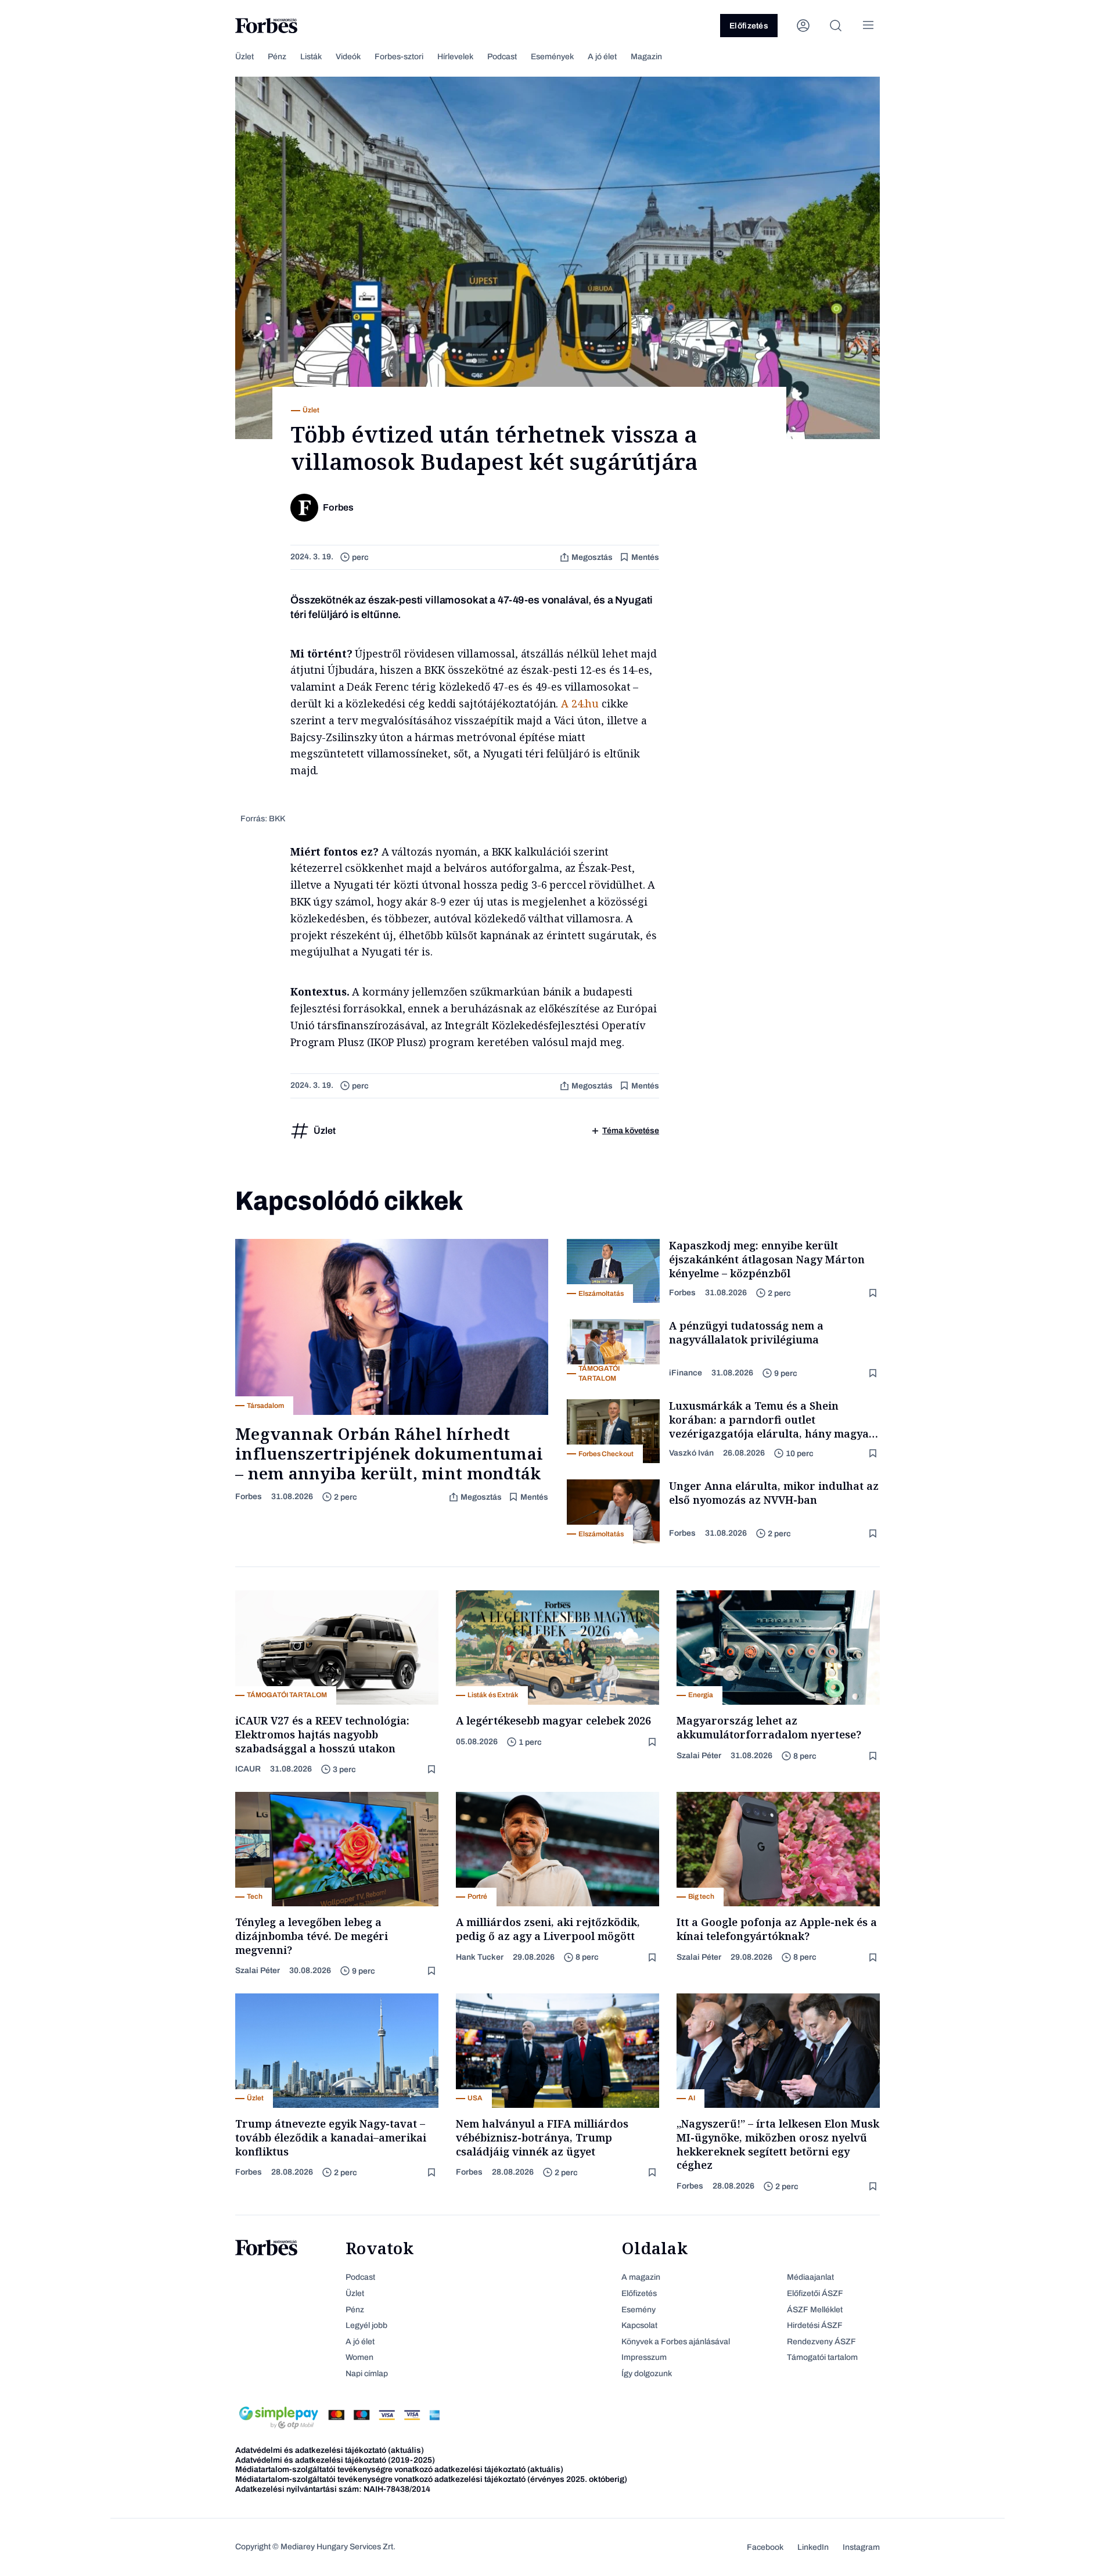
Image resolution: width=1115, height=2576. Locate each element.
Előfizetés (749, 26)
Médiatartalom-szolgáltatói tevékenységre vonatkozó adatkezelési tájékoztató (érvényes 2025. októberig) (431, 2479)
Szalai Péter (699, 1756)
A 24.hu (580, 703)
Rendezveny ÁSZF (821, 2342)
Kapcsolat (639, 2325)
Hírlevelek (455, 57)
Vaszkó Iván (691, 1453)
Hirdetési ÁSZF (815, 2325)
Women (359, 2357)
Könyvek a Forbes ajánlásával (676, 2342)
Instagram (861, 2547)
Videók (348, 57)
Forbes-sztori (399, 57)
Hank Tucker (480, 1957)
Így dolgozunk (647, 2374)
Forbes (249, 1497)
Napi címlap (367, 2374)
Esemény (639, 2310)
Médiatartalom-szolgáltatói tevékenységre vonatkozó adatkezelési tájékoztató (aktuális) (399, 2469)
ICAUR (248, 1769)
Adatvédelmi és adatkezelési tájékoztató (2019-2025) (335, 2460)
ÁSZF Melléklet (815, 2310)
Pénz (277, 57)
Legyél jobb (366, 2325)
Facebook (765, 2547)
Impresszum (644, 2357)
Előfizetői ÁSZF (815, 2293)
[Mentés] (874, 1293)
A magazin (641, 2277)
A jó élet (602, 57)
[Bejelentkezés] (803, 26)
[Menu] (868, 26)
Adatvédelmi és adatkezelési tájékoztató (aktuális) (330, 2450)
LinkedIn (813, 2547)
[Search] (836, 26)
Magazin (646, 57)
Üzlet (244, 57)
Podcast (502, 57)
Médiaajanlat (810, 2277)
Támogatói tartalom (822, 2357)
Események (552, 57)
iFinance (686, 1373)
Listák (311, 57)
